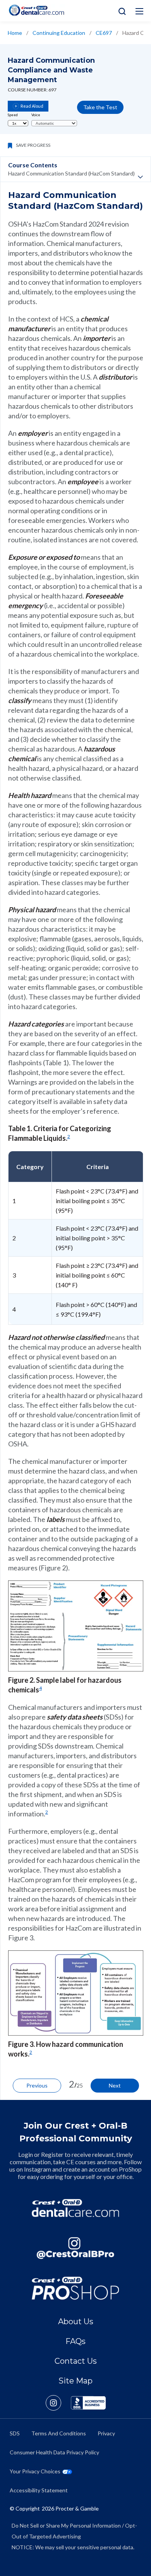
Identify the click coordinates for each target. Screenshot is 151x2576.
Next (115, 2085)
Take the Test (100, 107)
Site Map (75, 2381)
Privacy (106, 2433)
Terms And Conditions (59, 2433)
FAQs (75, 2341)
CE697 (104, 33)
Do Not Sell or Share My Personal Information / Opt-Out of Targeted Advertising (74, 2531)
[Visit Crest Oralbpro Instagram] (58, 2403)
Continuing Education (59, 33)
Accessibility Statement (39, 2490)
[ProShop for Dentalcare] (75, 2288)
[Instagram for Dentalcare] (75, 2248)
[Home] (36, 10)
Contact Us (76, 2361)
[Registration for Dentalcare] (75, 2208)
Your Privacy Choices (35, 2471)
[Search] (120, 11)
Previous (37, 2085)
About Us (76, 2321)
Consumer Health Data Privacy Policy (54, 2452)
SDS (15, 2433)
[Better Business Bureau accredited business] (88, 2403)
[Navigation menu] (139, 11)
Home (15, 33)
